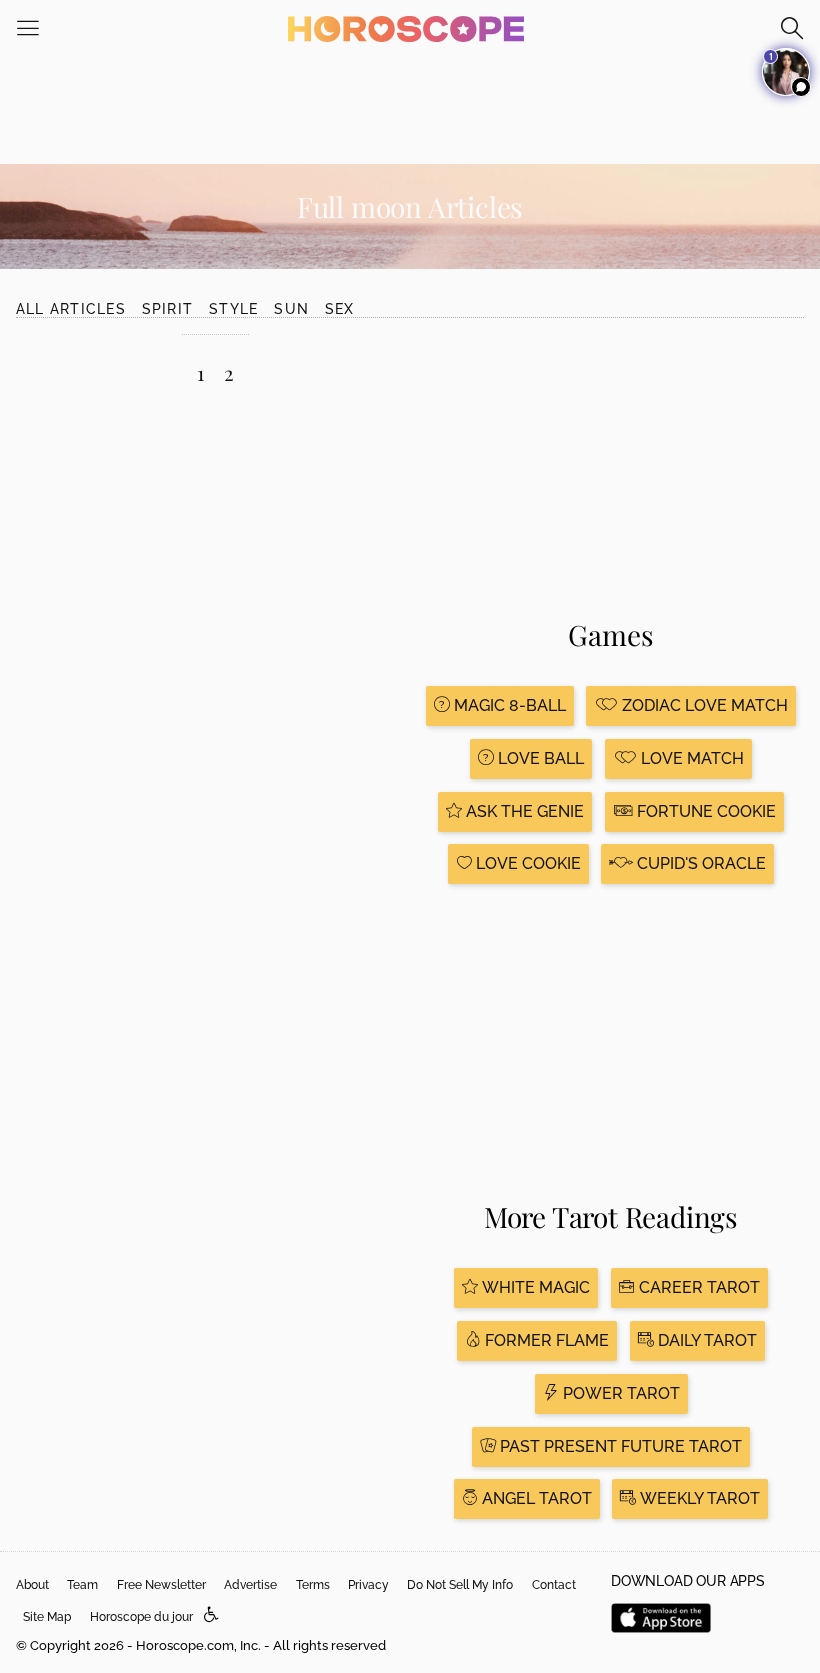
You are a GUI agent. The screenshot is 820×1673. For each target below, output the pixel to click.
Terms (313, 1585)
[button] (211, 1615)
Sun (291, 309)
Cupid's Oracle (699, 863)
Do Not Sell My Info (460, 1585)
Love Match (690, 758)
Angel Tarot (535, 1498)
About (32, 1585)
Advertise (250, 1585)
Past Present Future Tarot (619, 1446)
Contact (554, 1585)
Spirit (167, 309)
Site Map (47, 1617)
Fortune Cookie (704, 811)
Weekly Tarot (698, 1498)
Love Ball (539, 758)
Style (233, 309)
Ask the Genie (523, 811)
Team (82, 1585)
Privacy (368, 1585)
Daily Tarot (705, 1340)
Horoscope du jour (141, 1617)
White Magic (534, 1287)
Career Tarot (697, 1287)
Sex (340, 309)
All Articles (71, 309)
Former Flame (545, 1340)
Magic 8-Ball (508, 705)
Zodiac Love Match (703, 705)
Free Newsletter (161, 1585)
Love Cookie (526, 863)
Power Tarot (619, 1393)
